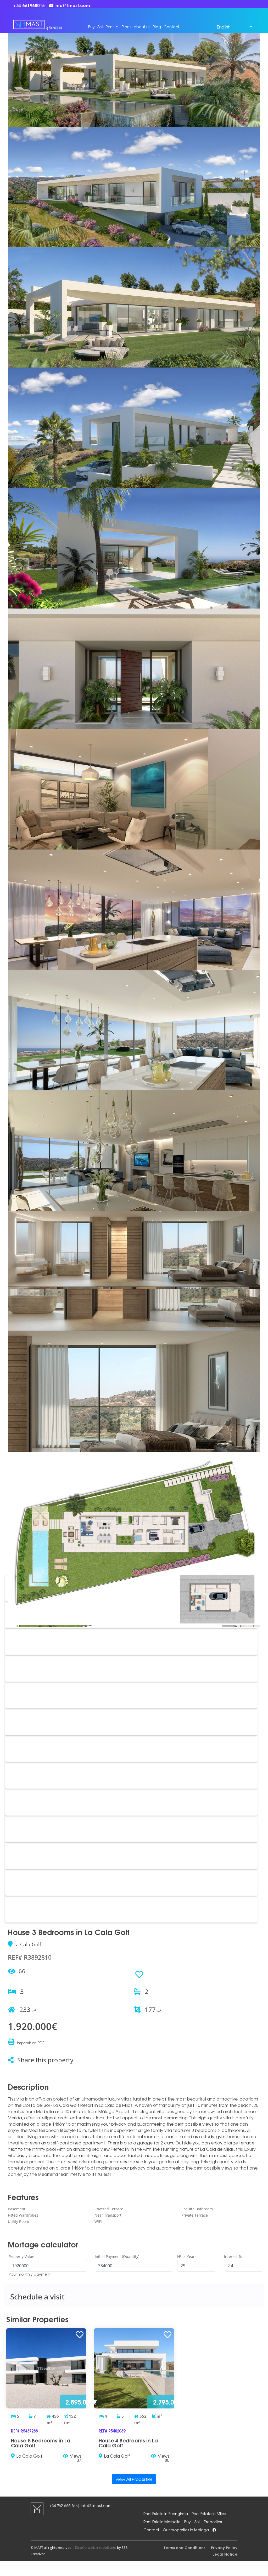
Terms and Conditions (184, 2547)
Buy (91, 27)
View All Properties (134, 2479)
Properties (213, 2522)
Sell (100, 27)
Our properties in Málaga (186, 2530)
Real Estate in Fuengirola (166, 2514)
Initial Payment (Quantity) (117, 2256)
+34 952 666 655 (63, 2505)
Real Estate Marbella (162, 2522)
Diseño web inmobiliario (96, 2547)
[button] (226, 27)
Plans (126, 27)
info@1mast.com (96, 2505)
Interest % (233, 2256)
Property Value (21, 2256)
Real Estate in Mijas (209, 2514)
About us (142, 27)
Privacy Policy (224, 2547)
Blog (157, 27)
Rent (110, 27)
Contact (171, 27)
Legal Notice (225, 2554)
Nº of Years (187, 2256)
